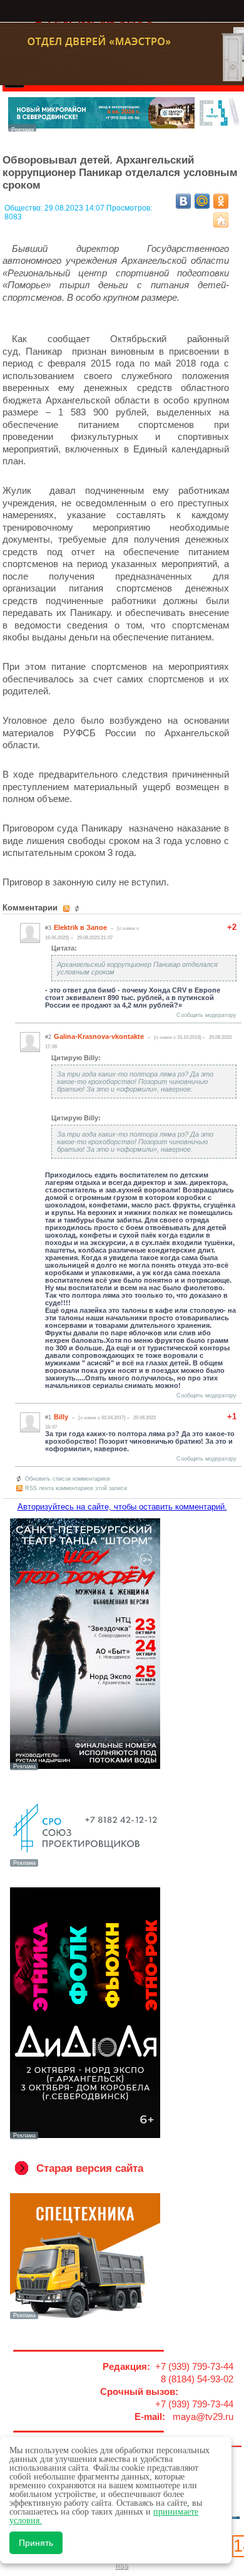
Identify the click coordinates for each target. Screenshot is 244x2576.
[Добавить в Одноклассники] (221, 201)
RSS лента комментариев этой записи (76, 1488)
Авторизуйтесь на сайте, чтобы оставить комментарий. (122, 1507)
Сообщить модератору (206, 1015)
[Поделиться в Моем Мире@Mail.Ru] (202, 201)
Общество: (24, 208)
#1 (48, 1417)
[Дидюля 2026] (85, 2138)
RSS (122, 2566)
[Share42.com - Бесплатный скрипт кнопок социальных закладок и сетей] (221, 220)
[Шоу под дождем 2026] (85, 1769)
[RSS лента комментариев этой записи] (67, 909)
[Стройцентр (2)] (125, 128)
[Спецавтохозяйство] (85, 2318)
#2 (48, 1037)
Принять (36, 2543)
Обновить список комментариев (68, 1479)
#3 (48, 928)
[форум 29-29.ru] (85, 1865)
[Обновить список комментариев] (79, 909)
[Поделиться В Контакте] (183, 201)
